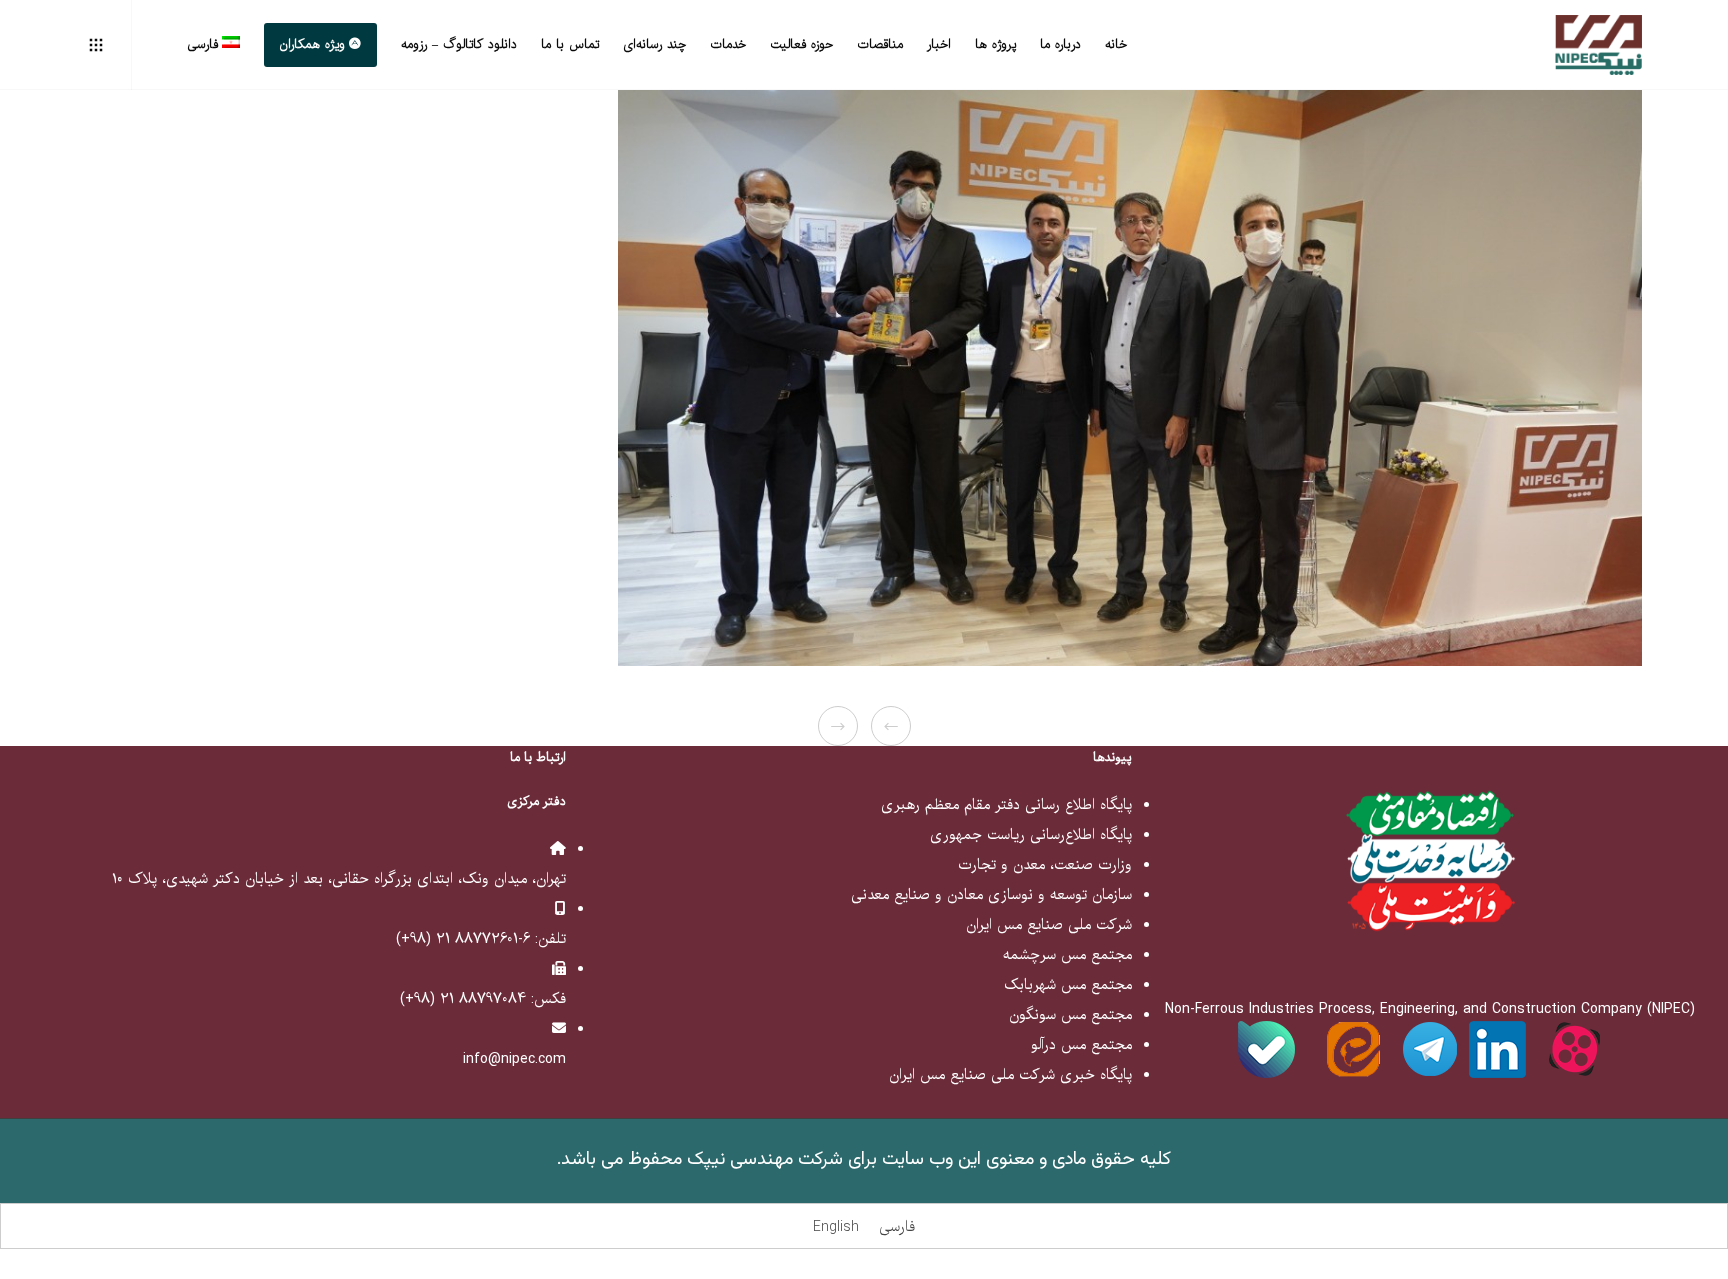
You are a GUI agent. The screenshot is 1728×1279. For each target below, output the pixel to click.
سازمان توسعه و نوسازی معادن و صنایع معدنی (991, 895)
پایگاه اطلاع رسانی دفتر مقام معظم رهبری (1006, 805)
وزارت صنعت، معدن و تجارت (1045, 865)
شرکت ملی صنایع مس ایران (1049, 925)
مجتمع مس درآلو (1081, 1045)
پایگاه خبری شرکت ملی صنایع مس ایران (1010, 1075)
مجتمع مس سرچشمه (1067, 955)
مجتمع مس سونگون (1070, 1015)
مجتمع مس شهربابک (1068, 985)
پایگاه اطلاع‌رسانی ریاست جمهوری (1031, 835)
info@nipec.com (514, 1059)
